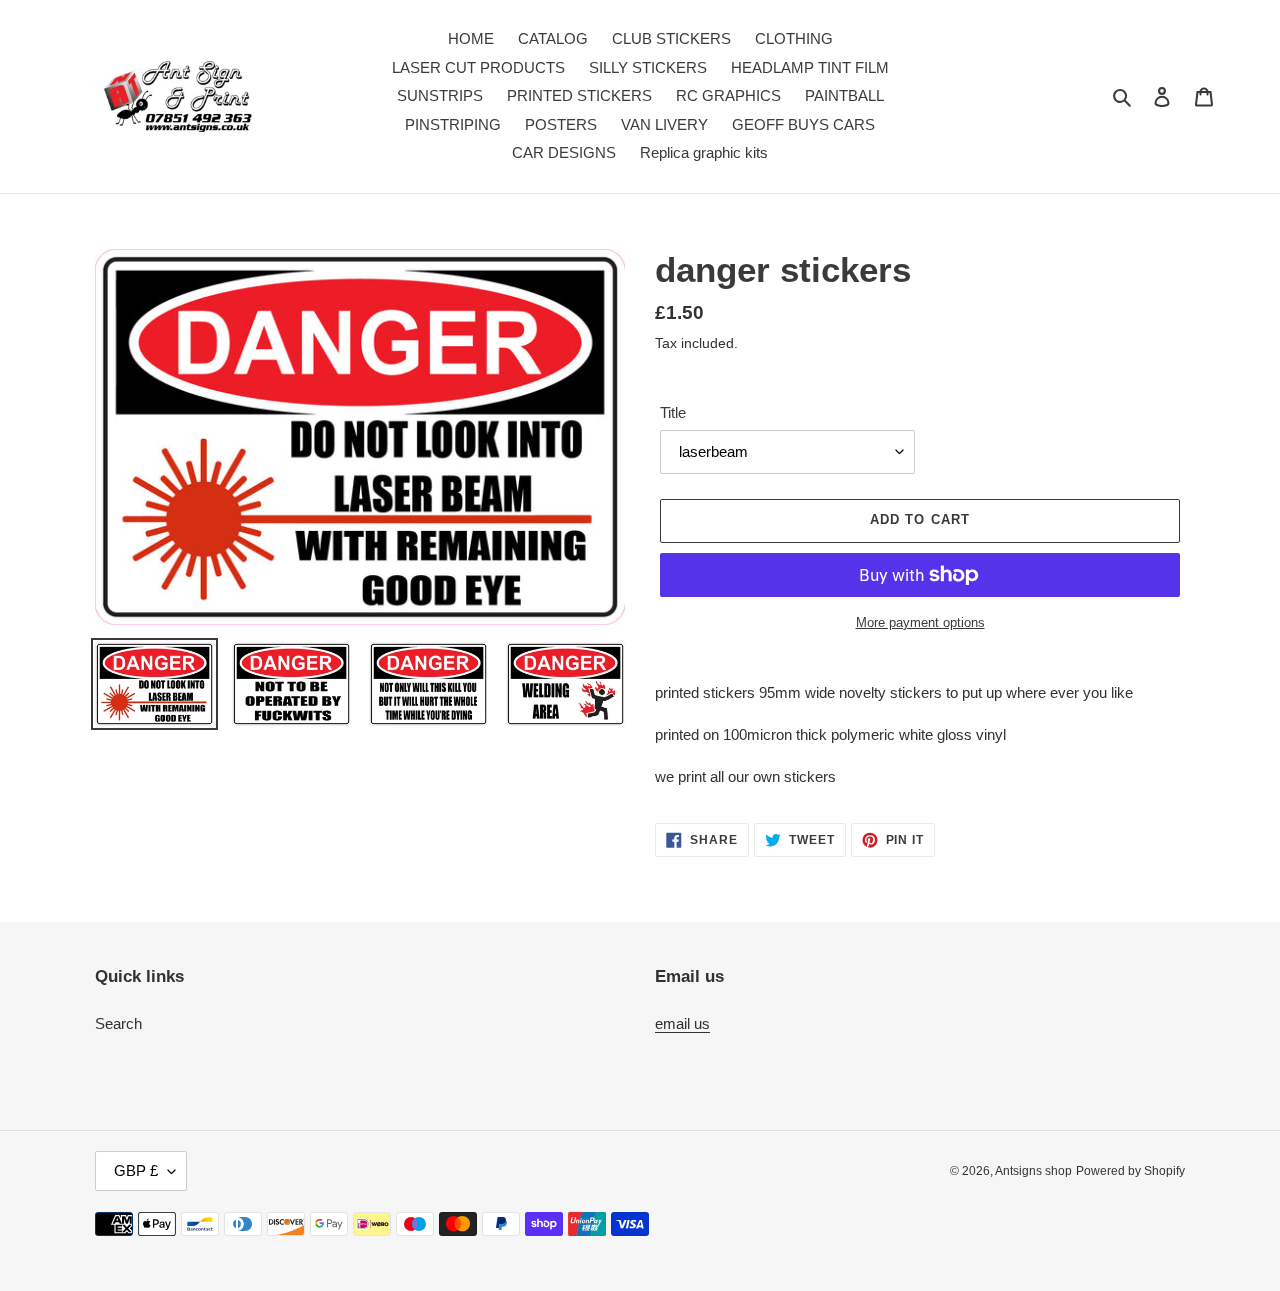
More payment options (920, 622)
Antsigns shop (1033, 1171)
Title (673, 412)
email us (682, 1023)
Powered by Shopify (1130, 1171)
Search (118, 1023)
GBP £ (136, 1170)
